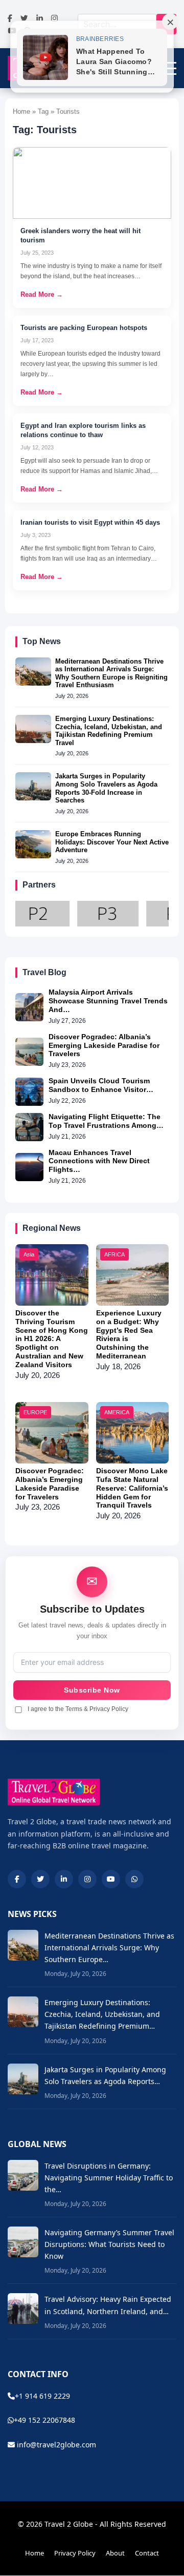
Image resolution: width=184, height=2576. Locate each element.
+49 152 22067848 (44, 2420)
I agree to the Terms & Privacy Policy (78, 1709)
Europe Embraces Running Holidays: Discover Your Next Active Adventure (112, 842)
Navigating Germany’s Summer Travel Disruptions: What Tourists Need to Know (109, 2244)
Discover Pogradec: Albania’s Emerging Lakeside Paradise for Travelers (104, 1045)
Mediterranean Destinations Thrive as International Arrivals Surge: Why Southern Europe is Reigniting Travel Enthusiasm (111, 673)
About (115, 2553)
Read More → (42, 294)
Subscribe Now (92, 1690)
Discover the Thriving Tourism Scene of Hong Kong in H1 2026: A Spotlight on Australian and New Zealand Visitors (52, 1339)
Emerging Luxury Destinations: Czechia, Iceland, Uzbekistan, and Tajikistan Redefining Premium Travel (109, 731)
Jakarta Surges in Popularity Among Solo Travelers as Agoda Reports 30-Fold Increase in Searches (106, 788)
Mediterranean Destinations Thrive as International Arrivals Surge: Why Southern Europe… (109, 1948)
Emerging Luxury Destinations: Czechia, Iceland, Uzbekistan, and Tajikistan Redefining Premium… (102, 2014)
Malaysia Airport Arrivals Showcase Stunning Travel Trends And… (108, 1001)
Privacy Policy (75, 2553)
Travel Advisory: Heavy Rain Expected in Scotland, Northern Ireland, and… (108, 2305)
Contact (147, 2553)
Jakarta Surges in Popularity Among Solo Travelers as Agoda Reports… (105, 2075)
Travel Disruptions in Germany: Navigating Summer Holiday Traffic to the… (109, 2178)
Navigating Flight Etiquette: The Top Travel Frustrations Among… (106, 1121)
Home (34, 2553)
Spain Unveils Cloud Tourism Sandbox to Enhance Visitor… (101, 1085)
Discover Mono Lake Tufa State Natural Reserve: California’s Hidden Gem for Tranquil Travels (132, 1488)
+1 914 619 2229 (42, 2396)
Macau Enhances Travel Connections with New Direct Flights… (99, 1161)
